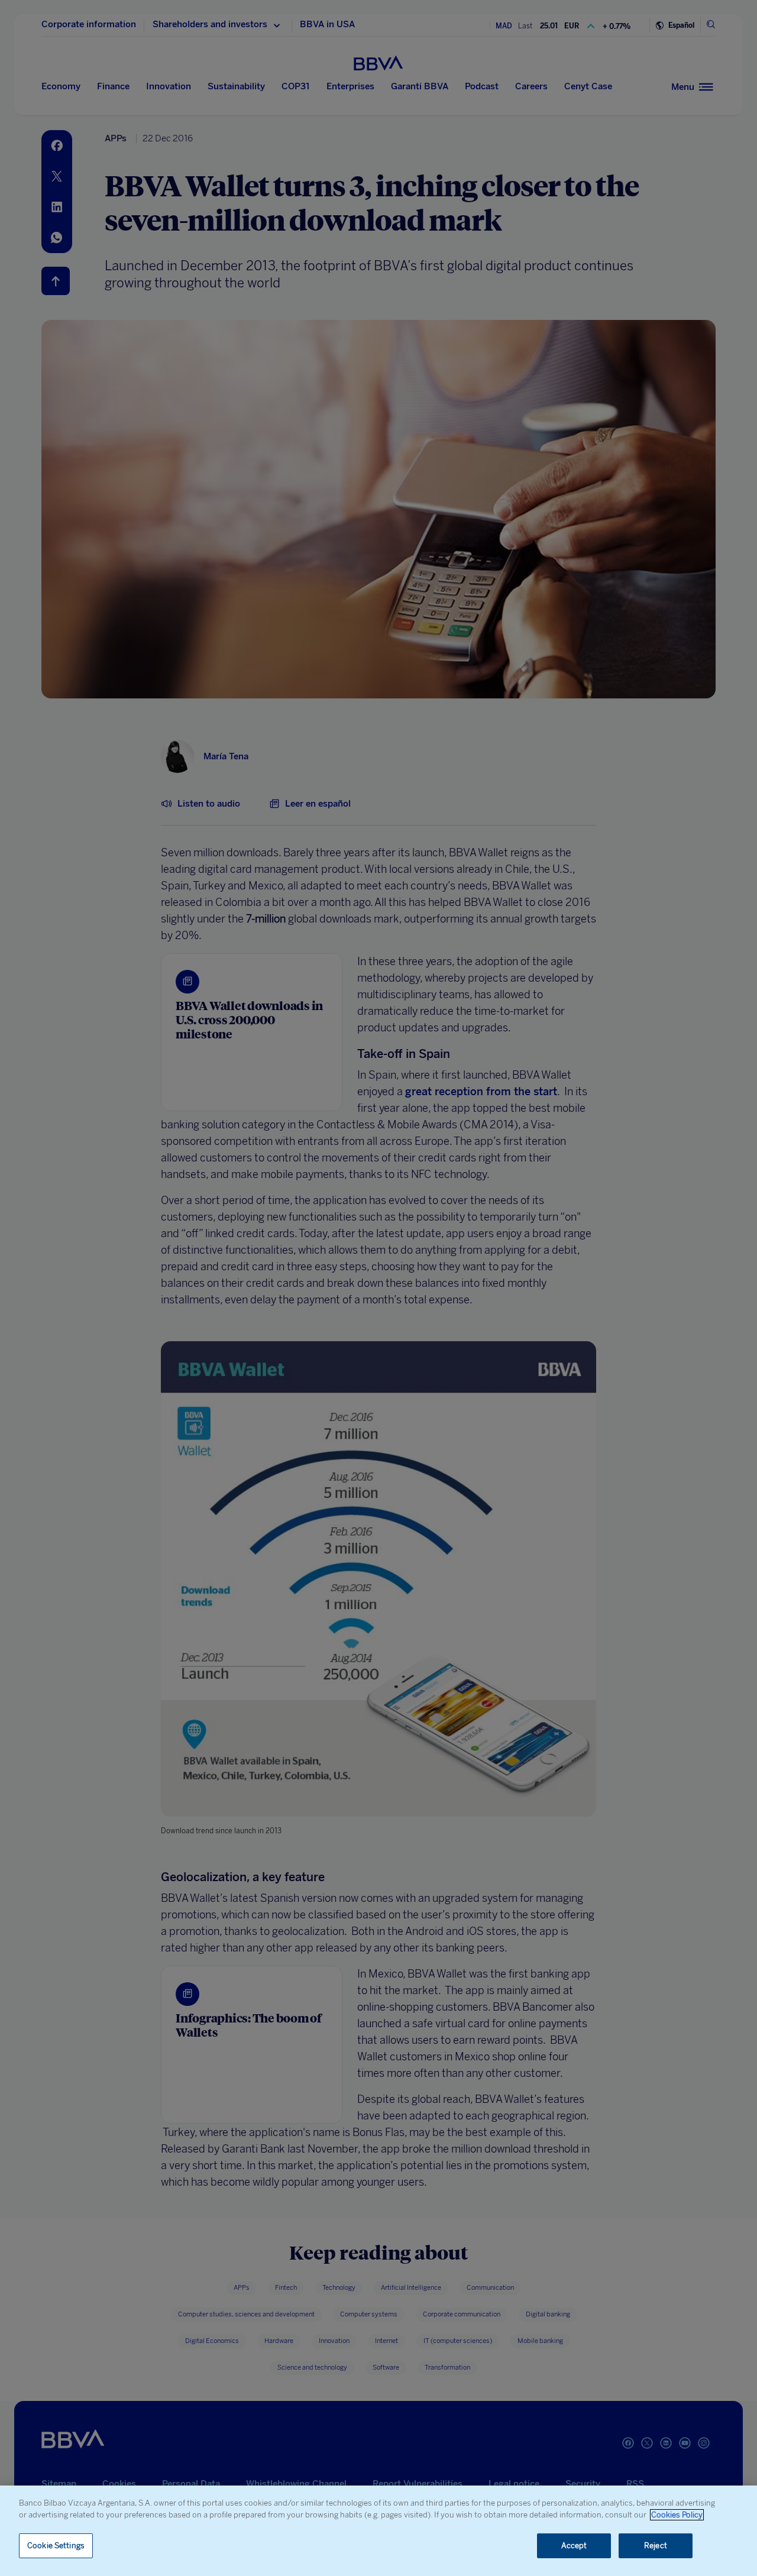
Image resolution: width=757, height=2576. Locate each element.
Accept (574, 2546)
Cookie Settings (56, 2546)
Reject (656, 2546)
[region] (378, 2531)
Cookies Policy (677, 2515)
